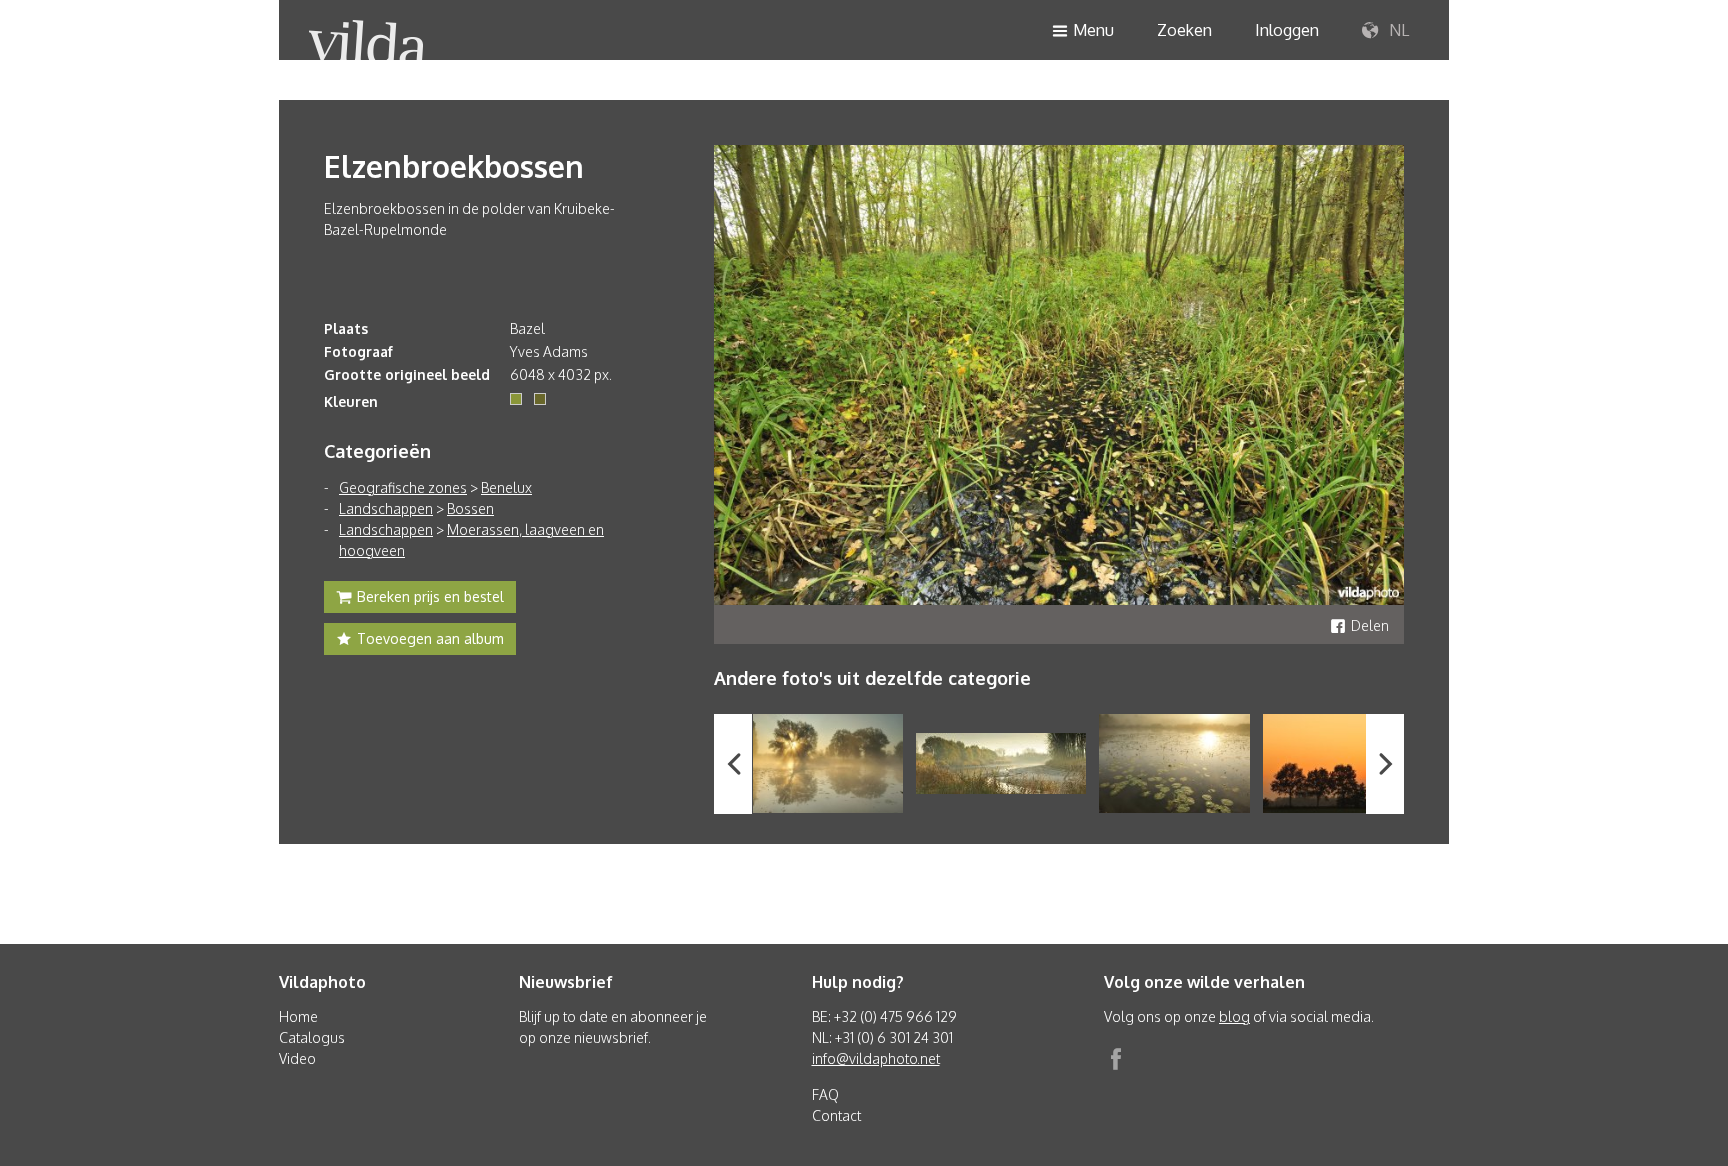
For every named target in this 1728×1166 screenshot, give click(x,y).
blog (1234, 1016)
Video (297, 1058)
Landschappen (386, 508)
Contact (836, 1115)
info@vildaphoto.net (876, 1058)
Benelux (506, 487)
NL (1397, 30)
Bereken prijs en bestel (430, 596)
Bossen (470, 508)
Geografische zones (403, 487)
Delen (1370, 625)
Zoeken (1184, 30)
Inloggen (1287, 30)
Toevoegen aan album (430, 638)
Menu (1093, 30)
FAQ (825, 1094)
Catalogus (312, 1037)
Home (298, 1016)
